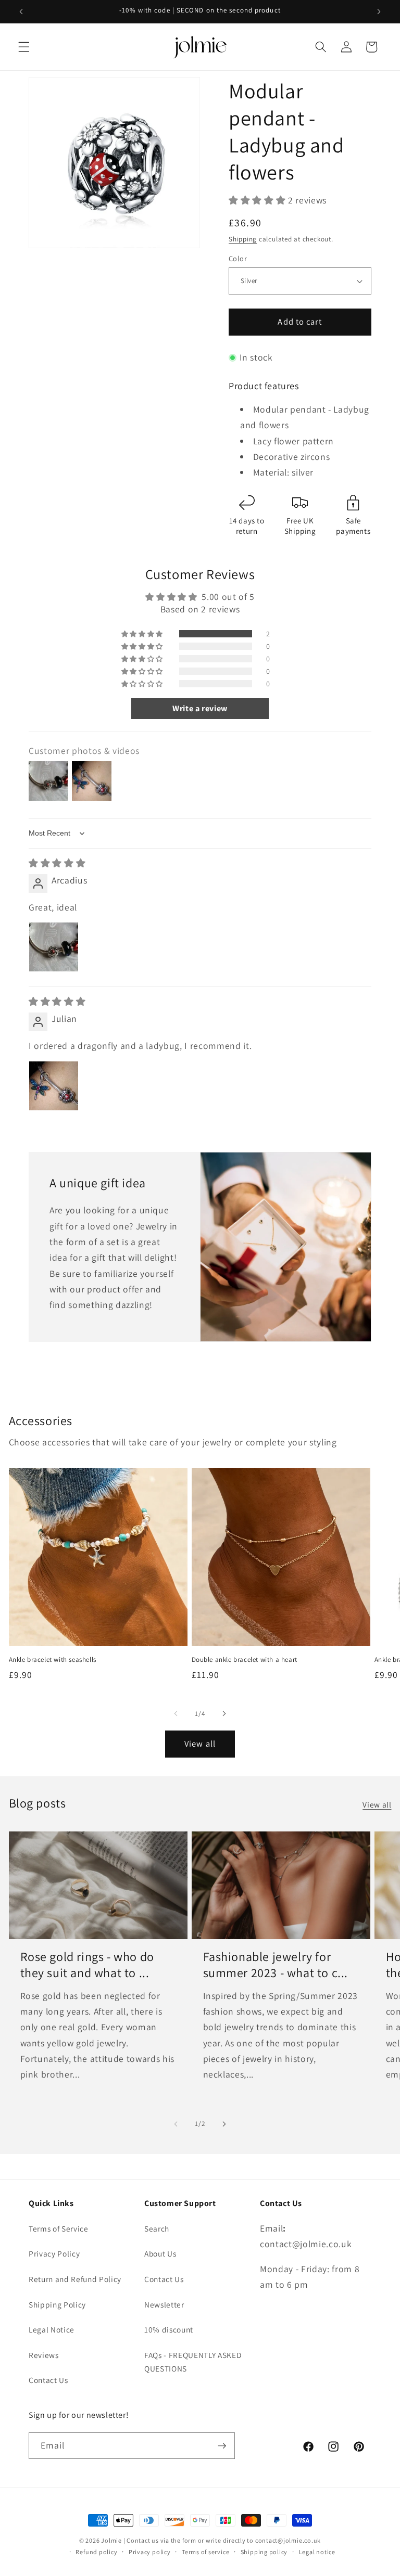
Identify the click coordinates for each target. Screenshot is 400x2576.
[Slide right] (224, 1713)
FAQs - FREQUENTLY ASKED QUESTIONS (193, 2362)
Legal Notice (52, 2329)
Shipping (243, 239)
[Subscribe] (222, 2446)
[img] (57, 863)
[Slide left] (176, 1713)
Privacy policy (150, 2552)
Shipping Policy (57, 2304)
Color (238, 258)
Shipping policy (264, 2552)
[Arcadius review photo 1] (54, 947)
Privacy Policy (54, 2253)
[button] (24, 47)
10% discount (169, 2329)
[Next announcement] (379, 11)
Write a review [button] (200, 708)
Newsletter (164, 2304)
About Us (160, 2253)
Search (157, 2228)
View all (200, 1744)
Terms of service (205, 2552)
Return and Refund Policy (75, 2279)
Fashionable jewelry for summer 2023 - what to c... (276, 1965)
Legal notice (317, 2552)
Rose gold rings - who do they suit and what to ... (87, 1965)
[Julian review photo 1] (54, 1086)
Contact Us (48, 2380)
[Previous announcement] (21, 11)
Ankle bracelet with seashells (53, 1660)
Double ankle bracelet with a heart (245, 1660)
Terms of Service (59, 2228)
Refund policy (96, 2552)
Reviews (44, 2355)
